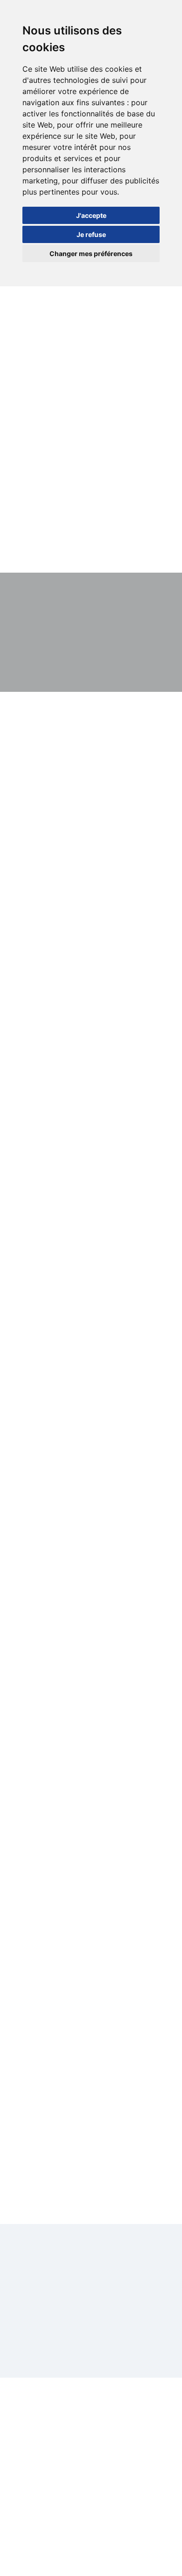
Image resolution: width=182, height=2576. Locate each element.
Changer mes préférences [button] (91, 254)
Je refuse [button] (91, 234)
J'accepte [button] (91, 215)
